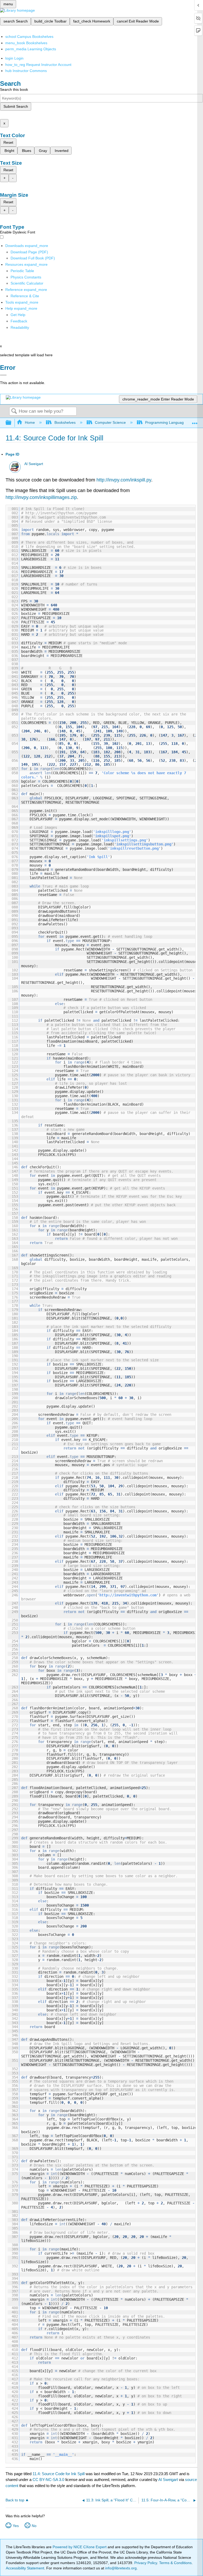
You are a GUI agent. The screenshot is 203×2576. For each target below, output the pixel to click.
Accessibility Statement (25, 2568)
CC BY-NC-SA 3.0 (48, 2480)
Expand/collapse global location (195, 421)
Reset (8, 142)
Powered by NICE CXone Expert (80, 2547)
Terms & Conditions (175, 2563)
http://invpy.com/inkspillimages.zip (41, 497)
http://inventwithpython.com (128, 1595)
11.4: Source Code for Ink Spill (59, 2474)
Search (14, 411)
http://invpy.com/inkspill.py (124, 480)
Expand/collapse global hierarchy (12, 423)
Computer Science (110, 422)
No (34, 2526)
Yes (16, 2526)
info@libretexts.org (120, 2568)
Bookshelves (65, 422)
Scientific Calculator (27, 283)
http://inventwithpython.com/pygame (61, 513)
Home (30, 422)
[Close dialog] (3, 375)
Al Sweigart (34, 464)
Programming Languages (166, 422)
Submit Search (16, 106)
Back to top (15, 2500)
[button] (19, 321)
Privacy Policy (146, 2563)
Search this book (14, 89)
